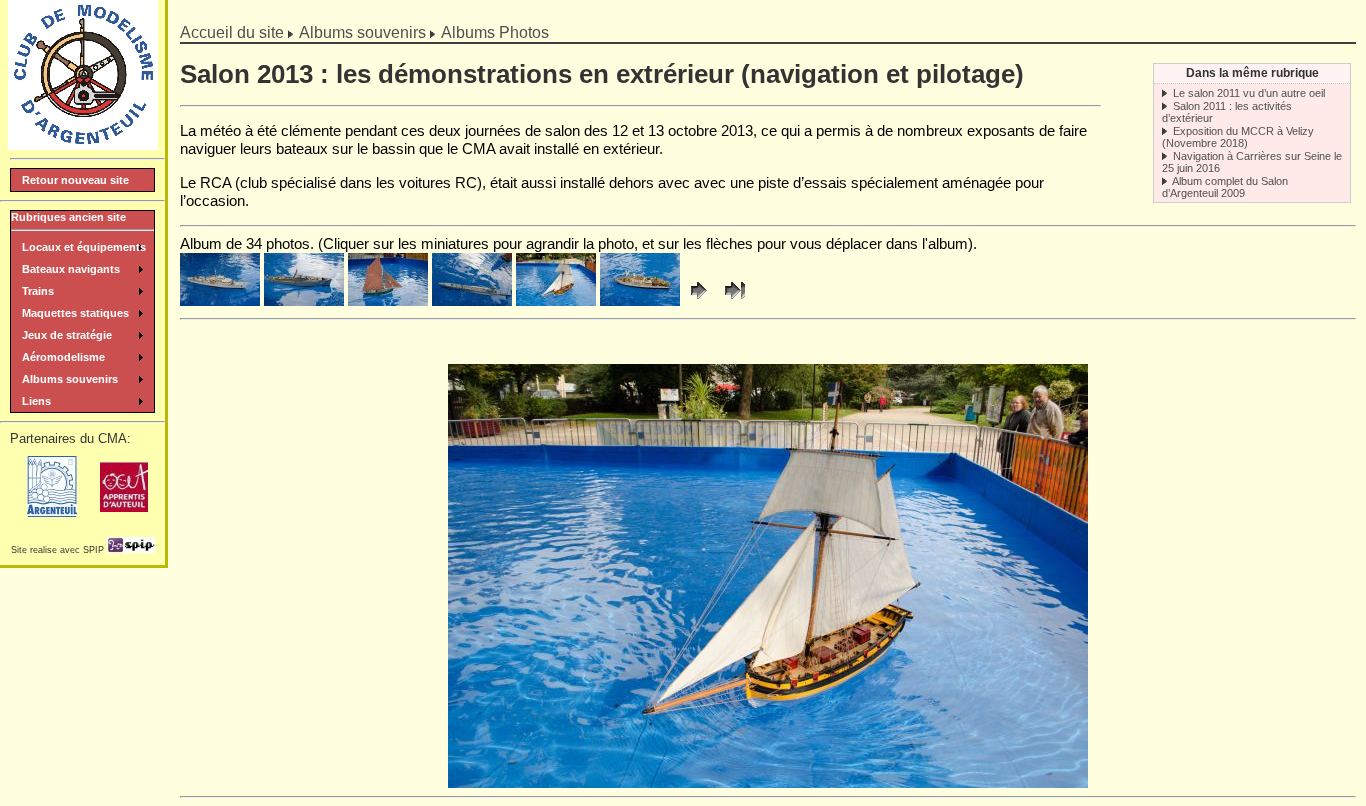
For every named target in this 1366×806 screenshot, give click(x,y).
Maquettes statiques (75, 313)
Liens (36, 401)
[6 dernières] (733, 300)
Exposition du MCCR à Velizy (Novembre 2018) (1238, 137)
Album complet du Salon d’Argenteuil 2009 (1225, 187)
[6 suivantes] (699, 300)
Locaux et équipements (84, 247)
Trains (38, 291)
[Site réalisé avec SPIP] (131, 550)
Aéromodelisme (63, 357)
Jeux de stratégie (67, 335)
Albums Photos (495, 32)
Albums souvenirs (362, 32)
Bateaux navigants (71, 269)
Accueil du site (232, 32)
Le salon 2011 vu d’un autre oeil (1249, 93)
